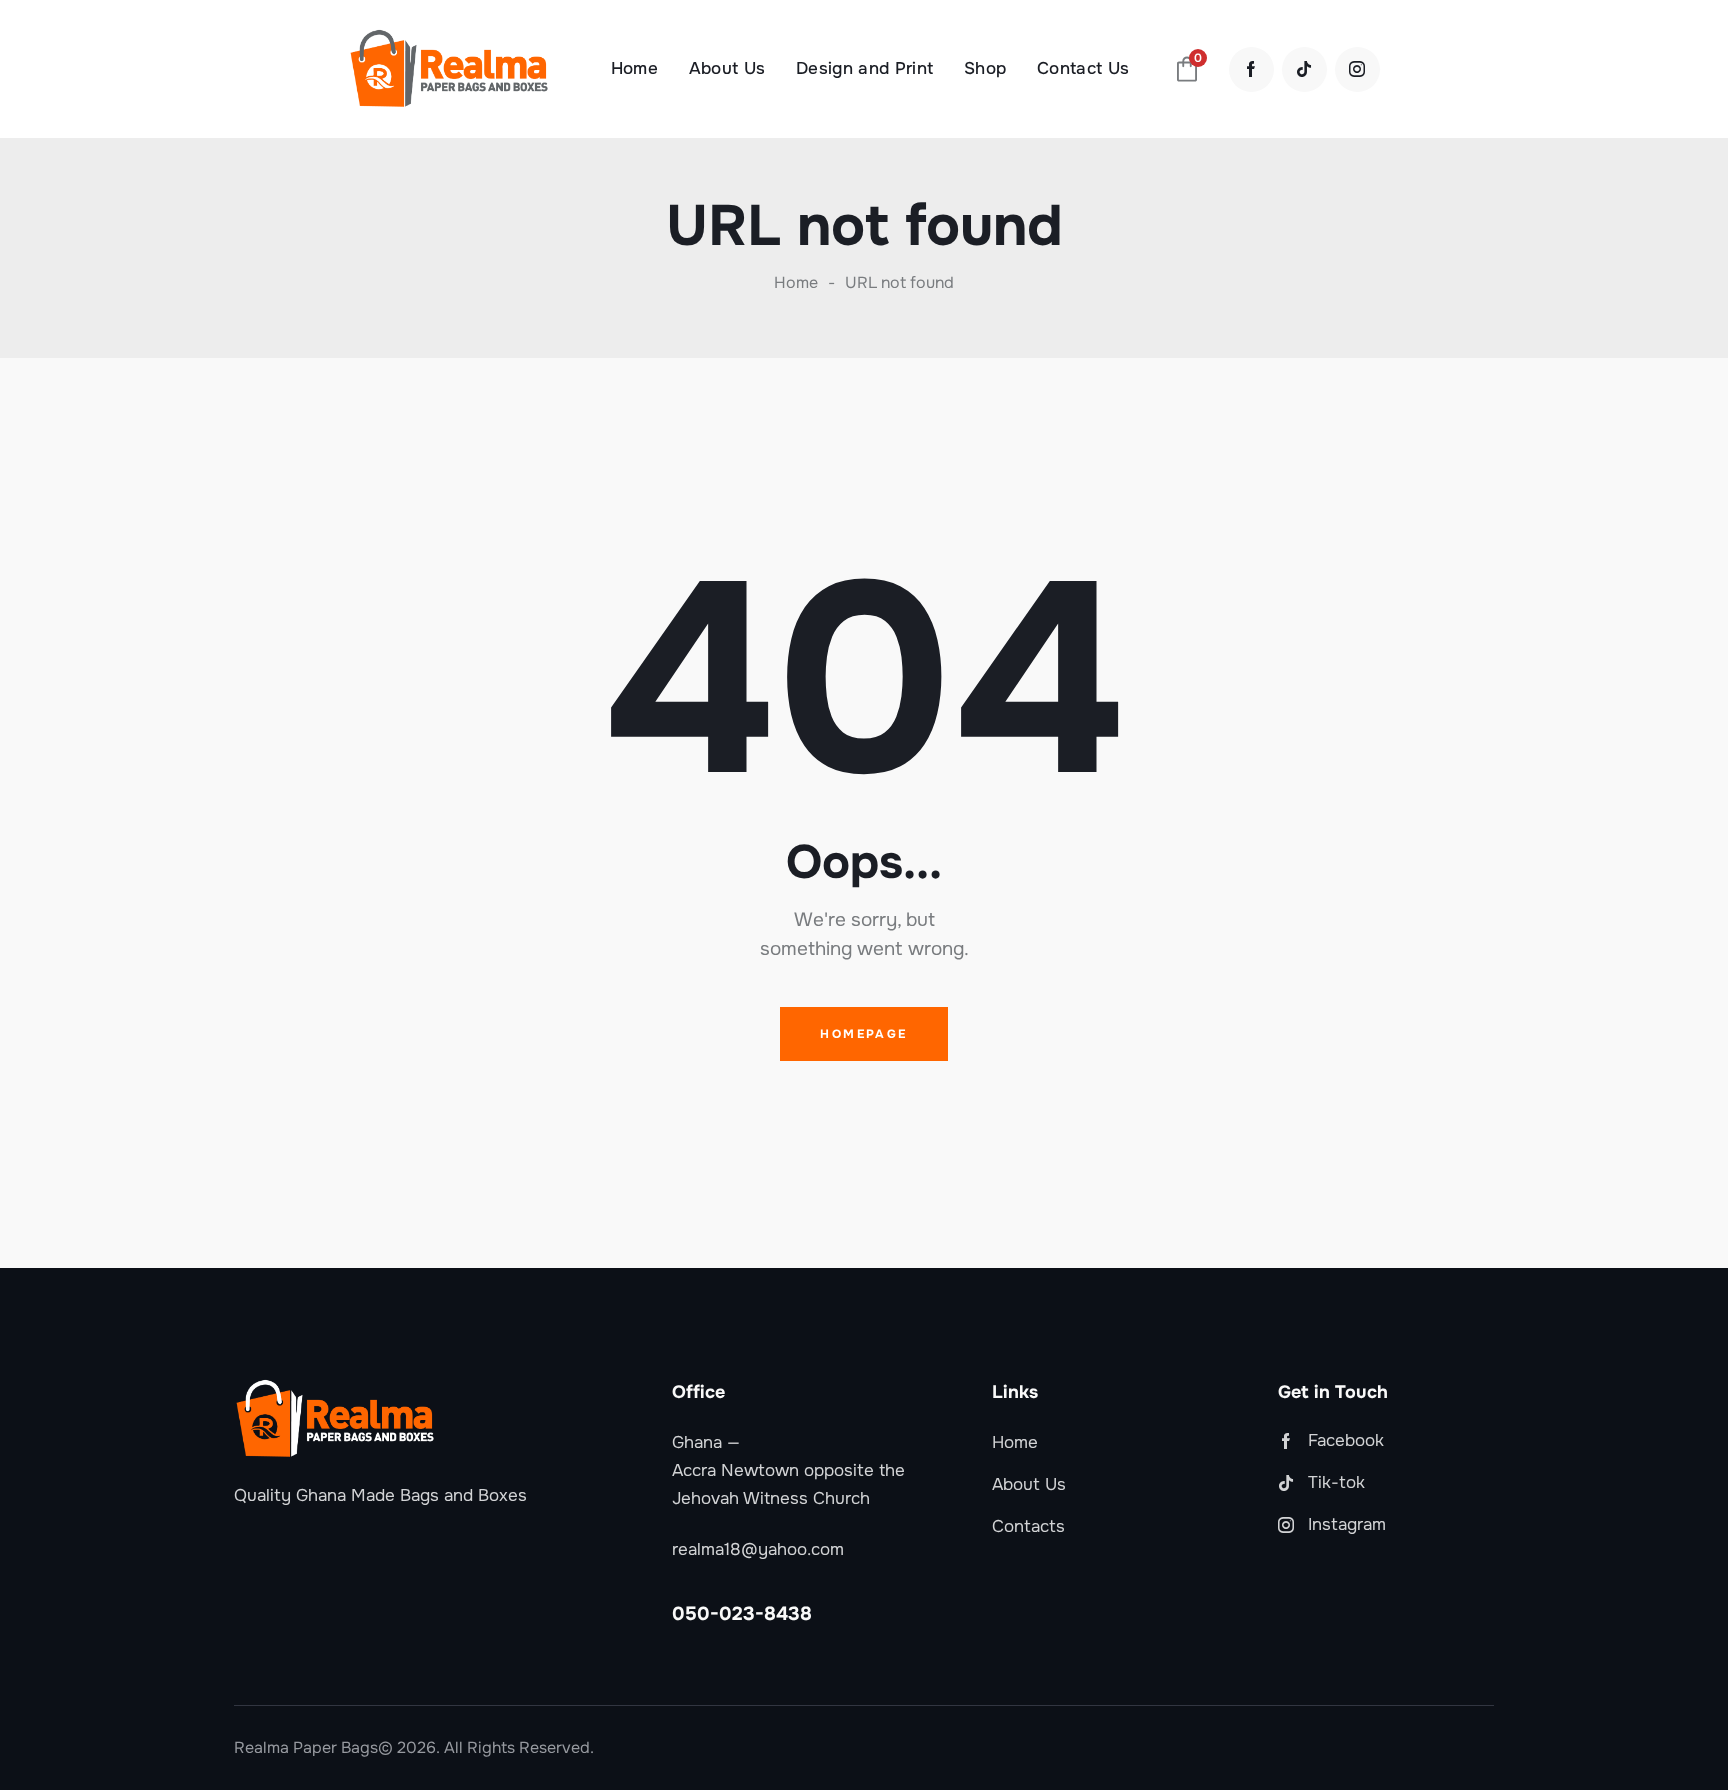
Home (796, 283)
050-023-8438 (742, 1614)
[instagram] (1357, 69)
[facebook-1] (1251, 69)
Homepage (863, 1034)
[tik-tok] (1304, 69)
